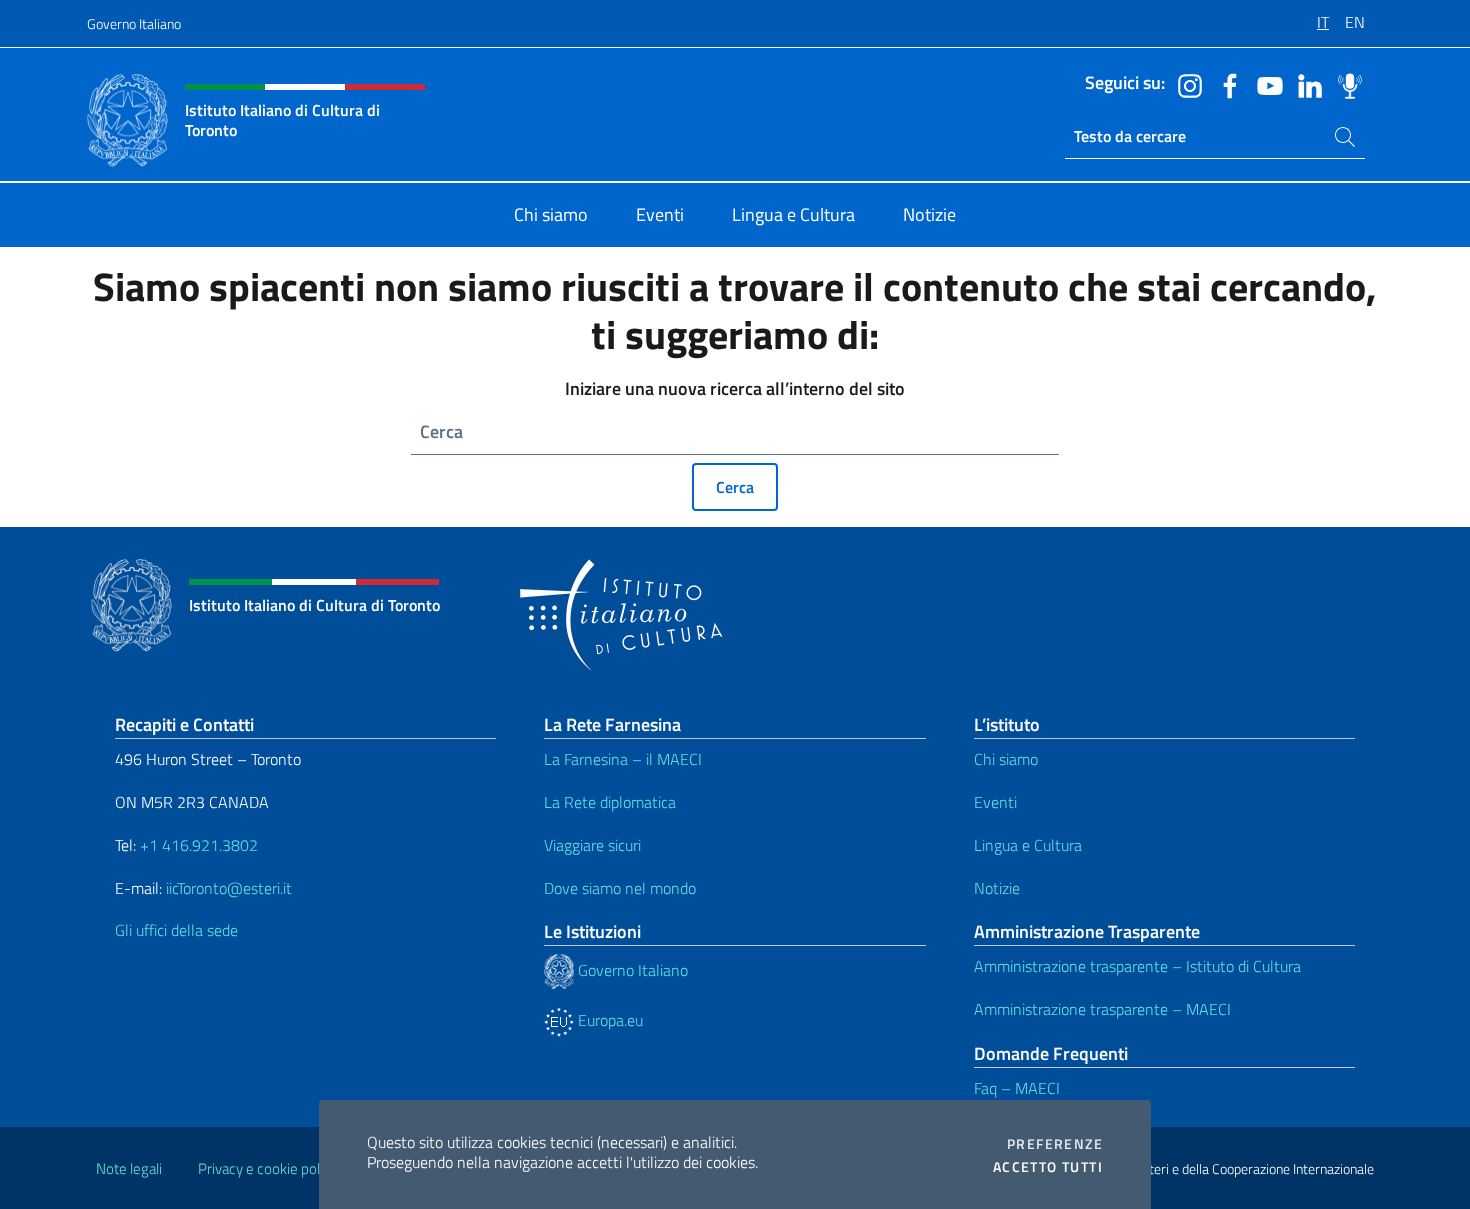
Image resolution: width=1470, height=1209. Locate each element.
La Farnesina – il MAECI (623, 759)
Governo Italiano (134, 23)
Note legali (129, 1168)
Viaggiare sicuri (592, 845)
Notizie (997, 888)
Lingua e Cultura (1028, 845)
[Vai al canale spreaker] (1345, 84)
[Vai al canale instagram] (1185, 84)
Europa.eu (608, 1020)
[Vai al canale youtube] (1265, 84)
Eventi (995, 802)
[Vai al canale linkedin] (1305, 84)
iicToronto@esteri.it (229, 888)
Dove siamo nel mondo (620, 888)
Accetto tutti (1048, 1167)
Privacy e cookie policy (267, 1168)
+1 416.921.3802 (199, 845)
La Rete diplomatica (610, 802)
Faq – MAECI (1017, 1088)
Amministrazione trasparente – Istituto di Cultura (1137, 966)
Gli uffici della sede (176, 930)
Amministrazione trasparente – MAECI (1102, 1009)
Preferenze (1055, 1144)
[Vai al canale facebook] (1225, 84)
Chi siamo (1006, 759)
